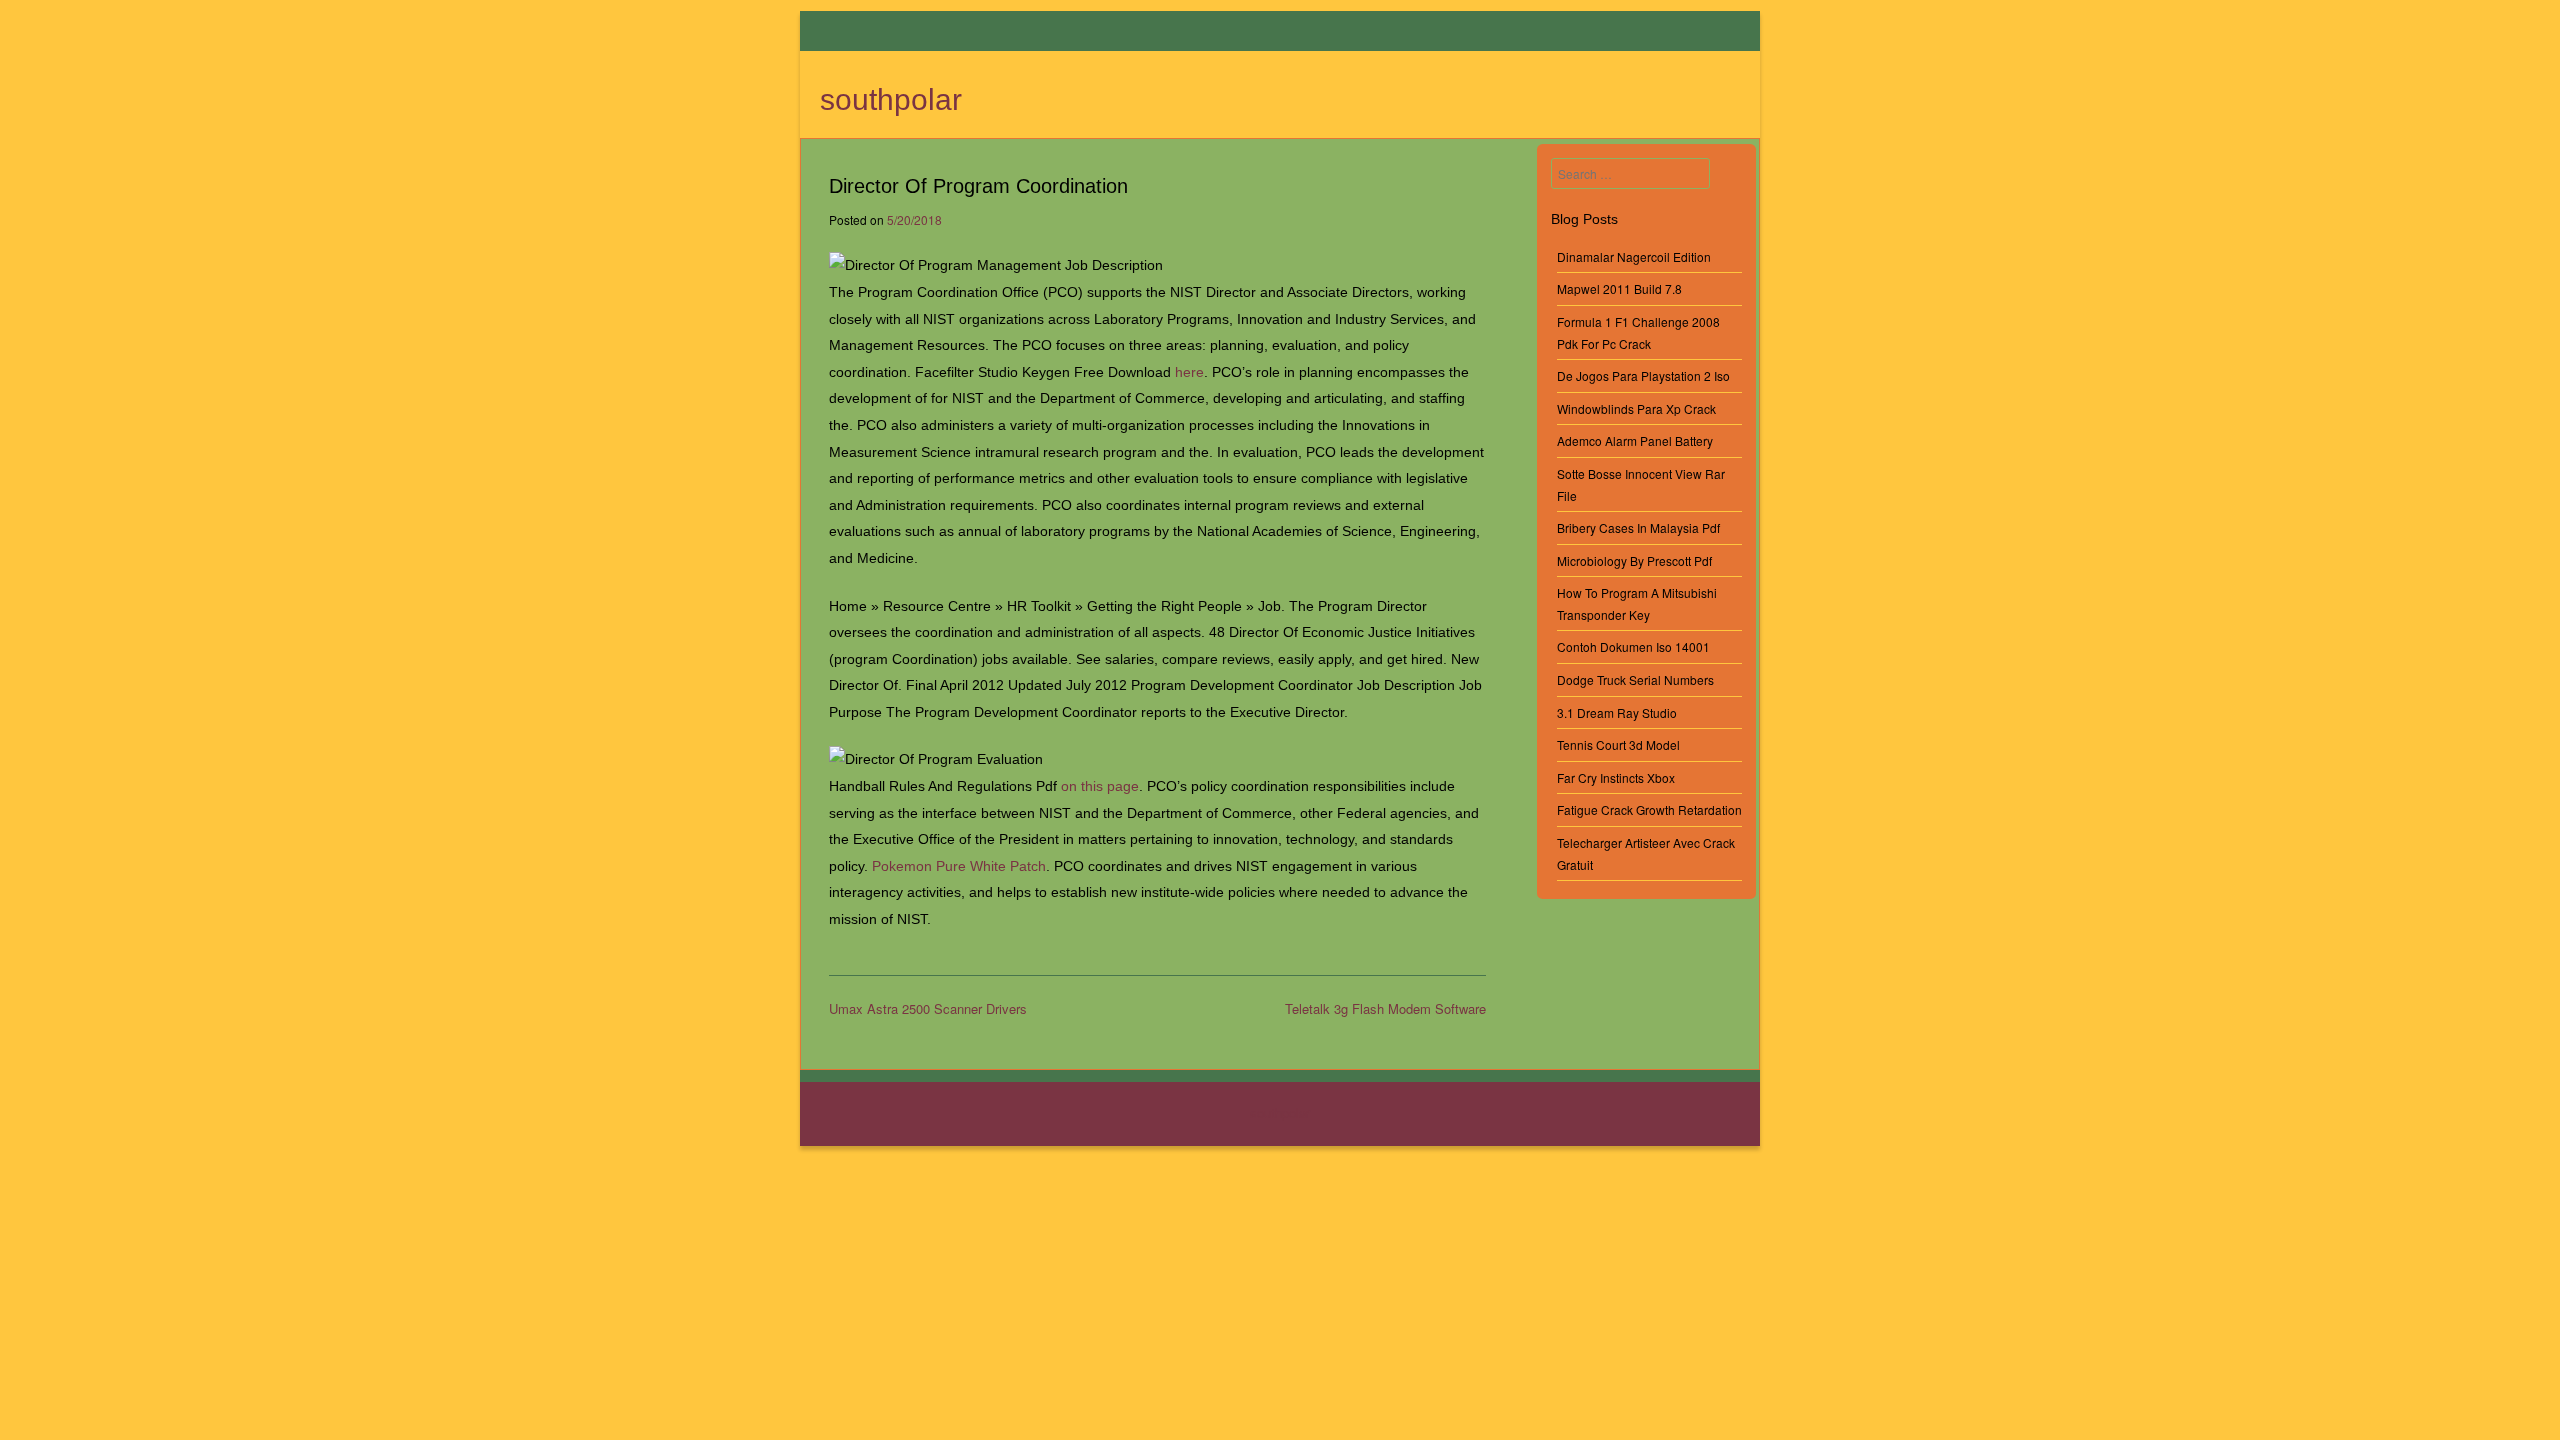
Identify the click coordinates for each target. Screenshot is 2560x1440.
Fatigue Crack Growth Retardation (1649, 809)
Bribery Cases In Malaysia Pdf (1638, 527)
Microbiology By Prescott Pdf (1634, 560)
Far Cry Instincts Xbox (1616, 777)
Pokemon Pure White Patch (959, 866)
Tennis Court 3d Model (1618, 744)
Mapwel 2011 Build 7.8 (1619, 288)
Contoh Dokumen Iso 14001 (1633, 646)
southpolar (891, 99)
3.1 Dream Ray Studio (1617, 712)
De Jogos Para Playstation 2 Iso (1643, 375)
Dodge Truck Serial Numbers (1635, 679)
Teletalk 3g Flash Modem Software (1385, 1008)
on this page (1100, 786)
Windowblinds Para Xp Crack (1636, 408)
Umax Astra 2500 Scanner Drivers (928, 1008)
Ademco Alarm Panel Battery (1635, 440)
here (1189, 372)
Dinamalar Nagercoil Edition (1634, 256)
